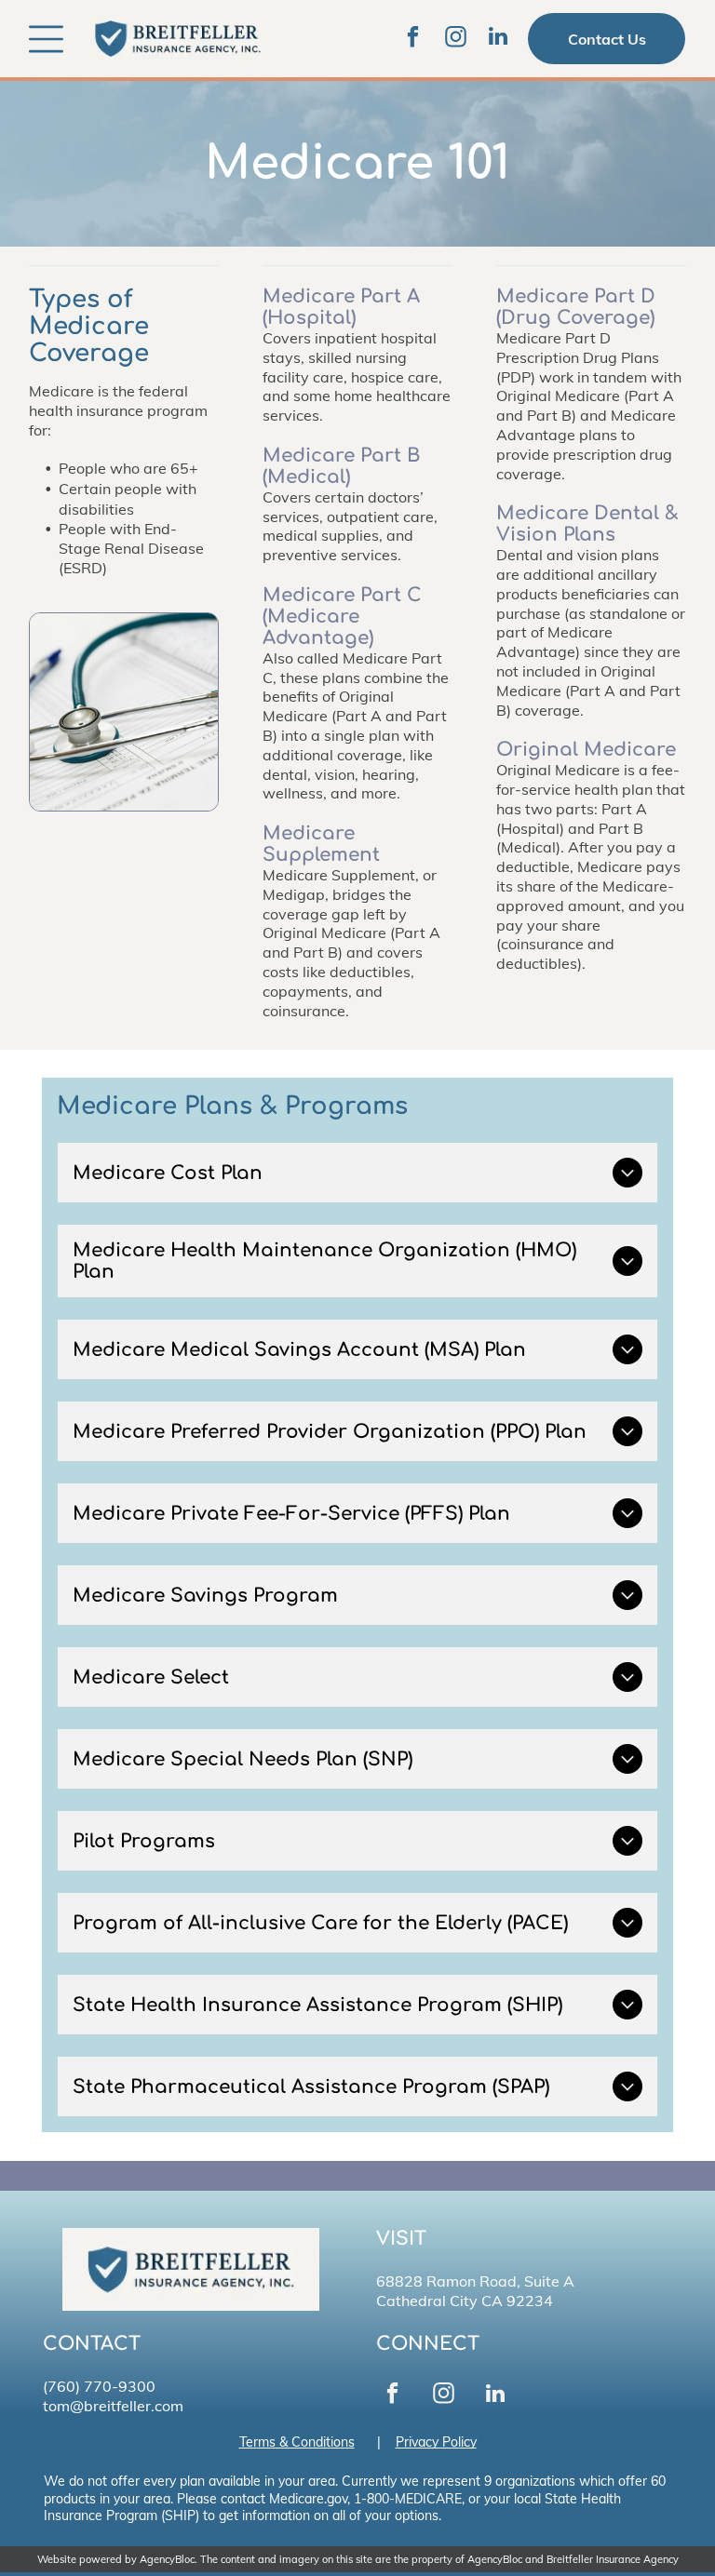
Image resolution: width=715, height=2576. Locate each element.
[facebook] (412, 39)
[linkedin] (498, 39)
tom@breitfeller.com (113, 2406)
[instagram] (455, 39)
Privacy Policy (436, 2442)
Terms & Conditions (297, 2442)
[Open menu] (46, 39)
